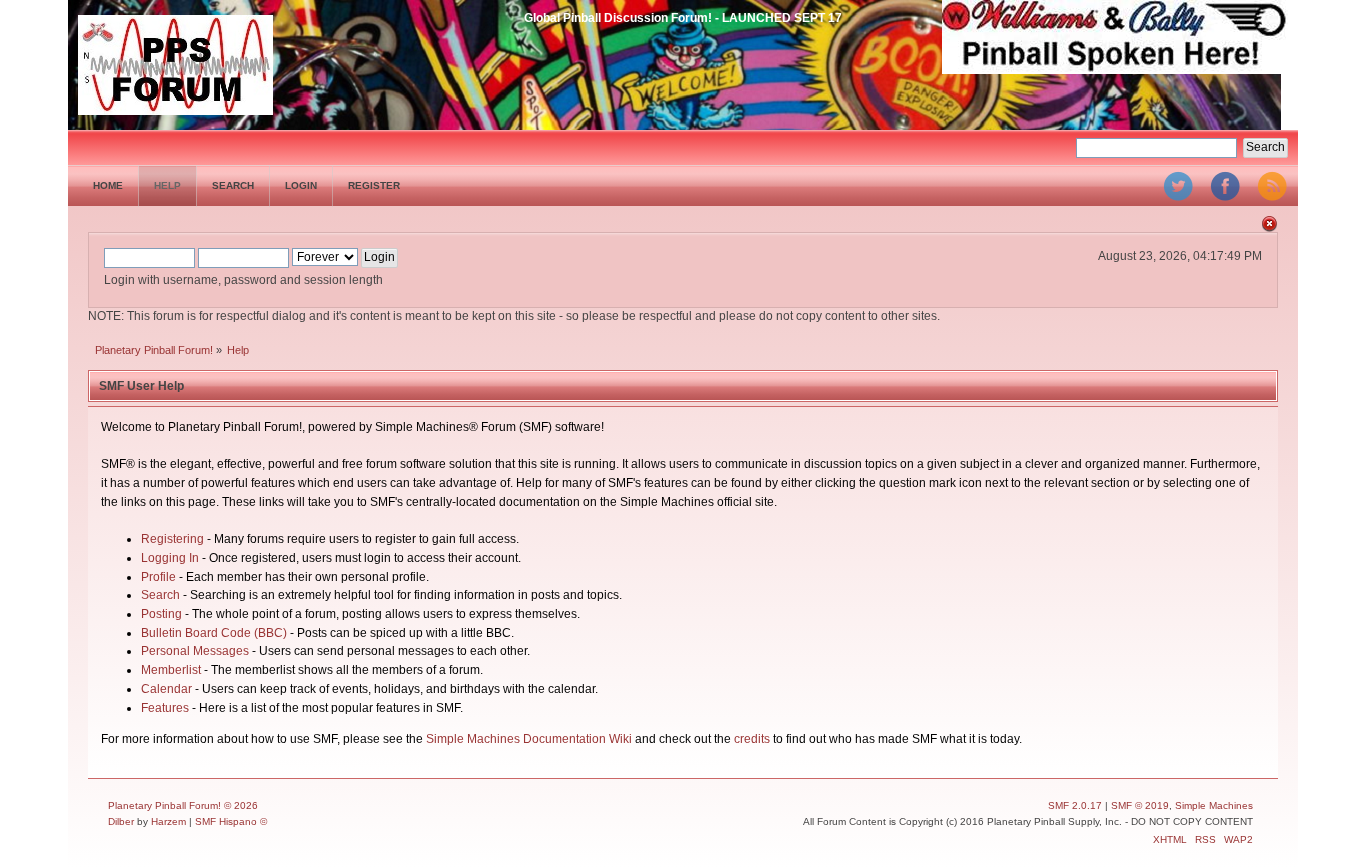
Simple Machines (1214, 805)
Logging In (170, 558)
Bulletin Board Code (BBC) (214, 633)
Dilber (121, 821)
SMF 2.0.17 (1075, 805)
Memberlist (171, 670)
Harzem (168, 821)
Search (160, 595)
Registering (172, 539)
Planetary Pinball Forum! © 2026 (183, 805)
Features (165, 708)
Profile (158, 577)
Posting (161, 614)
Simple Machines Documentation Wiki (529, 739)
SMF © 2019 (1140, 805)
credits (752, 739)
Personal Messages (195, 651)
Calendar (166, 689)
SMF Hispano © (231, 821)
